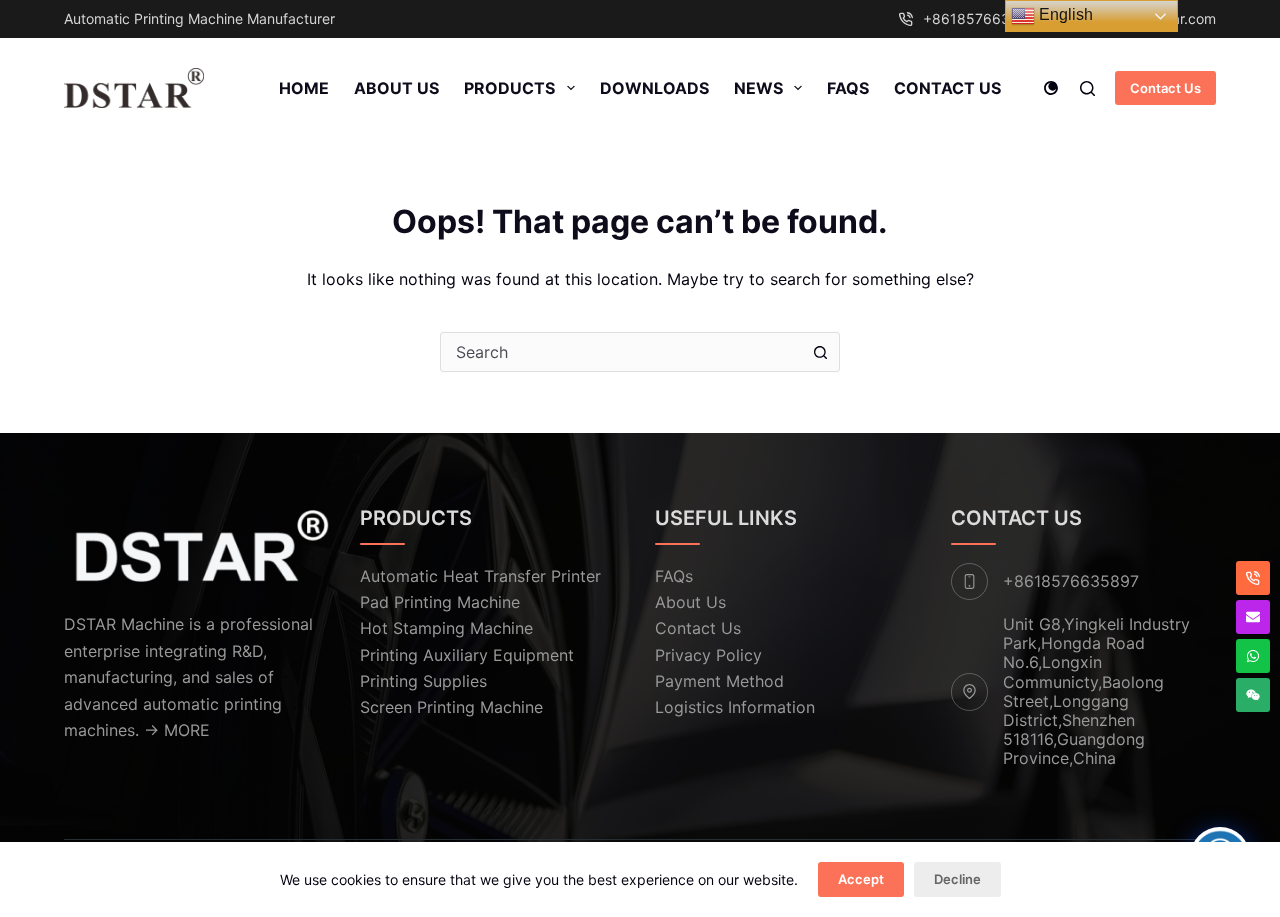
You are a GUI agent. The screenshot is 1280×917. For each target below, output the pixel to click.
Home (304, 88)
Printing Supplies (423, 681)
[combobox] (621, 352)
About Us (396, 88)
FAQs (848, 88)
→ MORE (177, 730)
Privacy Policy (708, 655)
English (1064, 14)
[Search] (1087, 88)
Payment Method (719, 681)
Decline (957, 879)
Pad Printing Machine (440, 602)
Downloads (654, 88)
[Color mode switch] (1051, 88)
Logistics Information (735, 707)
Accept (861, 879)
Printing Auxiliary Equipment (467, 655)
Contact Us (947, 88)
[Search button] (820, 352)
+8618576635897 (984, 18)
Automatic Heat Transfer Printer (480, 576)
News (758, 88)
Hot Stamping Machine (446, 628)
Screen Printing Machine (451, 707)
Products (509, 88)
